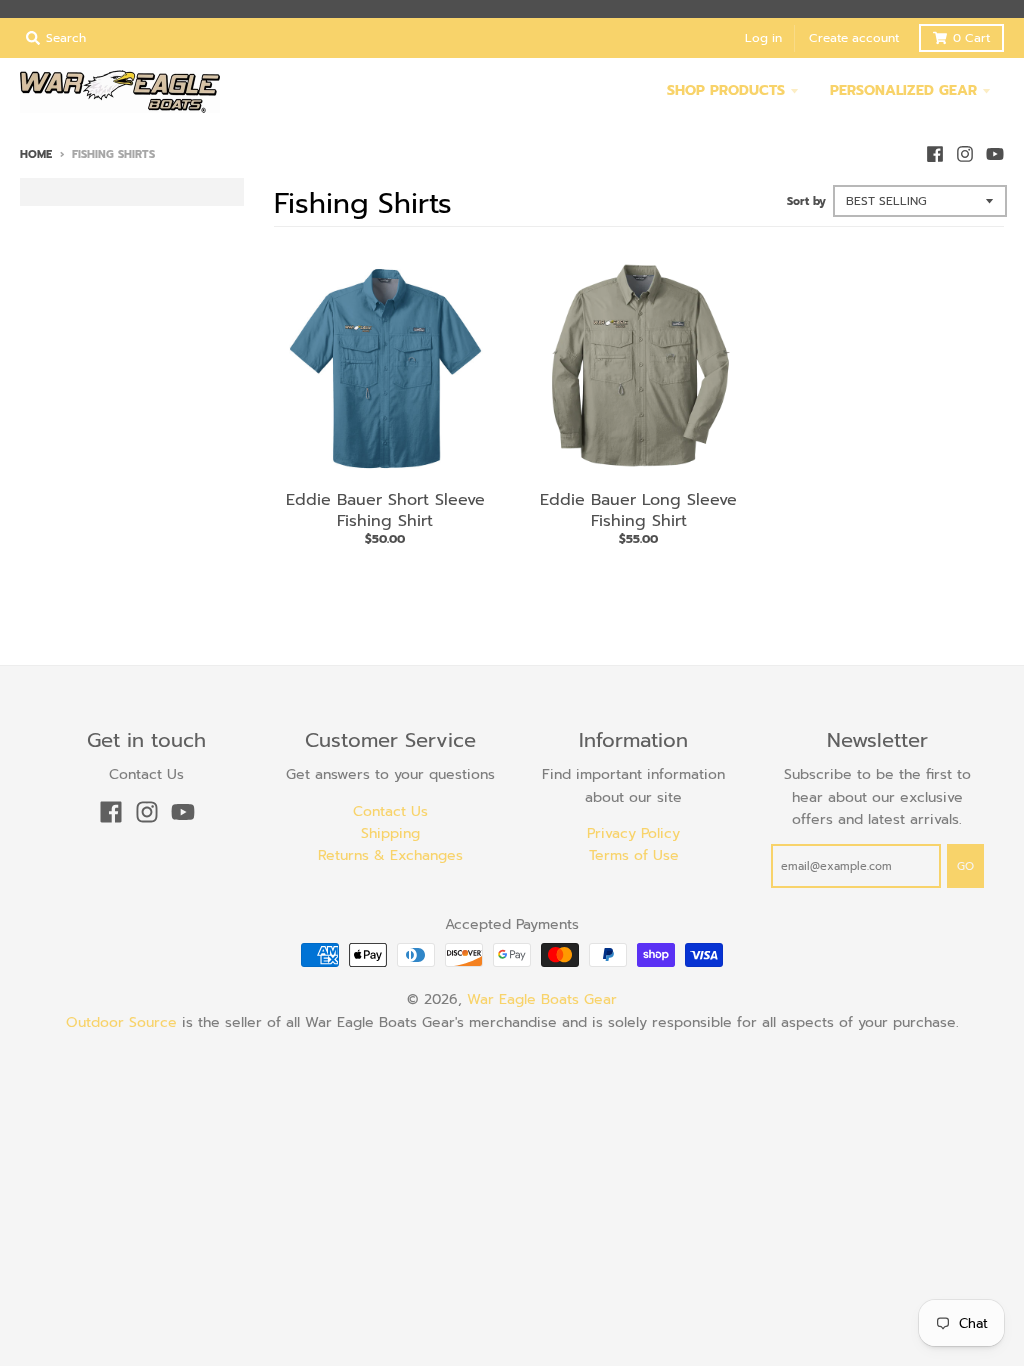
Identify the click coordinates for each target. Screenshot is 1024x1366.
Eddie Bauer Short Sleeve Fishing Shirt (385, 510)
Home (36, 154)
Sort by (806, 201)
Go (965, 866)
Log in (763, 38)
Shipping (390, 833)
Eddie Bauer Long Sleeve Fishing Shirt (638, 510)
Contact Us (390, 811)
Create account (854, 38)
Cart (971, 38)
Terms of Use (634, 855)
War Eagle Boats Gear (542, 999)
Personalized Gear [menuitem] (903, 90)
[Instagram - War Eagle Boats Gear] (965, 154)
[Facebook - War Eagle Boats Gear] (935, 154)
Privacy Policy (633, 833)
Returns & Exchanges (390, 855)
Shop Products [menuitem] (726, 90)
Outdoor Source (121, 1022)
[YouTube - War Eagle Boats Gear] (995, 154)
